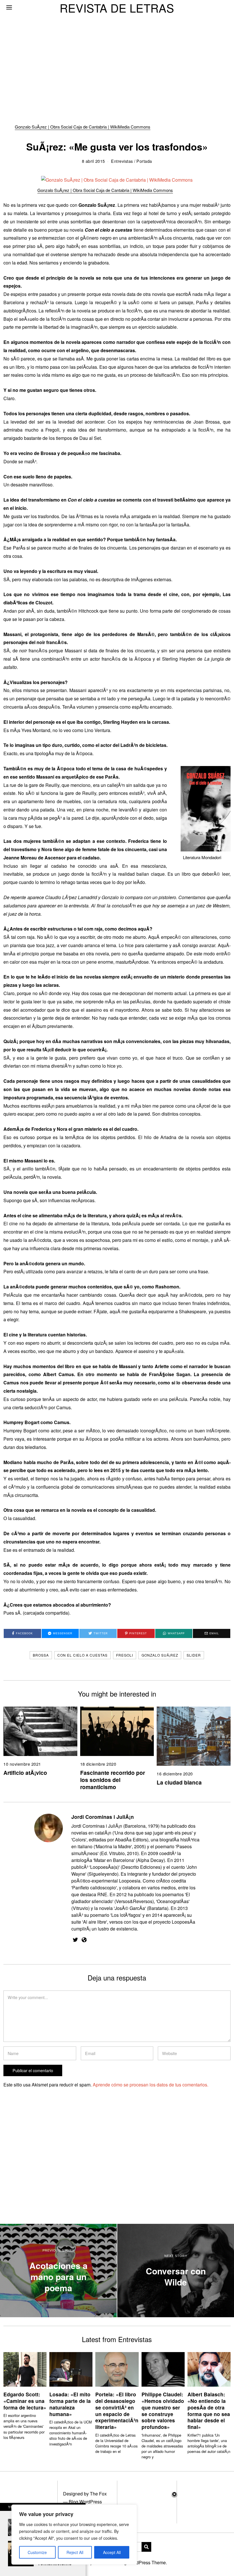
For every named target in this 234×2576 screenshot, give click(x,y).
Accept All (112, 2552)
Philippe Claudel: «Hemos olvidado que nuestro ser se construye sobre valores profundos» (163, 2410)
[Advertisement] (117, 43)
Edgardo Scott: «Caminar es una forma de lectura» (25, 2401)
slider (194, 1655)
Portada (144, 161)
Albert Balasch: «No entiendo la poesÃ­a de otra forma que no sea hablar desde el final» (209, 2410)
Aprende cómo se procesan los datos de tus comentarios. (151, 2085)
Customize (37, 2552)
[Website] (84, 1940)
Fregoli (125, 1655)
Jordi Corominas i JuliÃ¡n (103, 1817)
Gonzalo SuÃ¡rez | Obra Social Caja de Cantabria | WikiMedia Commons (83, 127)
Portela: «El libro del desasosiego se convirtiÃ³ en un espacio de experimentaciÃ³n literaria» (117, 2410)
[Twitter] (75, 1940)
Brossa (41, 1655)
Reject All (75, 2552)
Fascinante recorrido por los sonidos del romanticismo (113, 1780)
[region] (74, 2535)
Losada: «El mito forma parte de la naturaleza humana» (70, 2404)
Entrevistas (122, 161)
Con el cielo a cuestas (82, 1655)
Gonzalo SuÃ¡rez (160, 1655)
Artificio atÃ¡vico (25, 1773)
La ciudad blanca (179, 1782)
